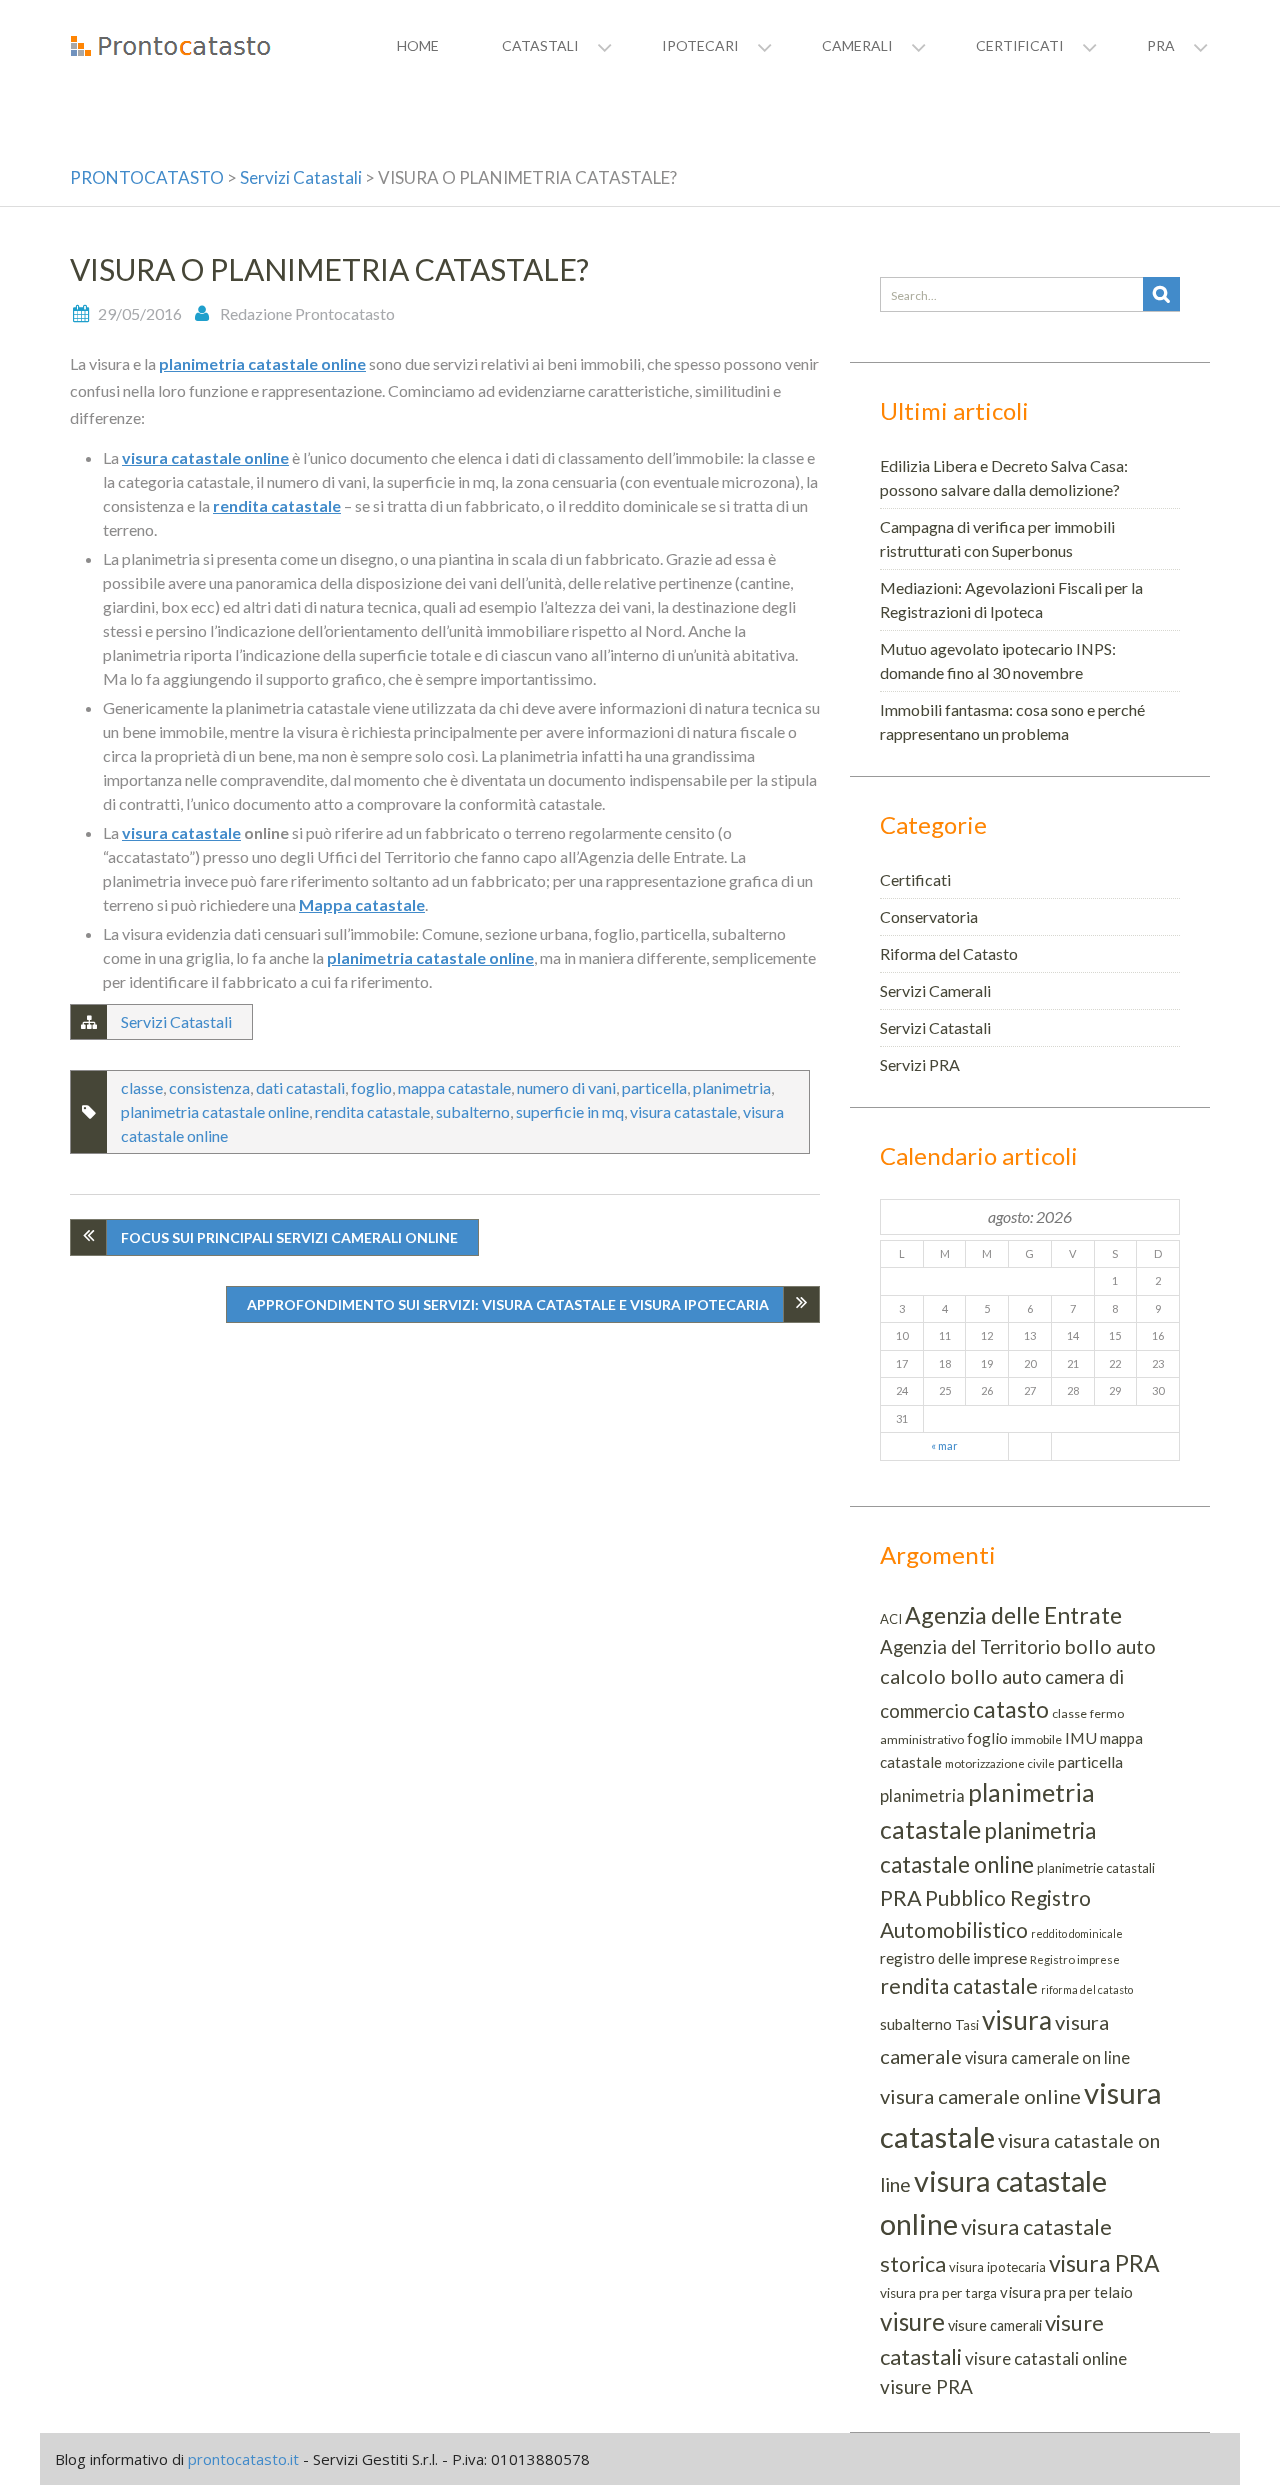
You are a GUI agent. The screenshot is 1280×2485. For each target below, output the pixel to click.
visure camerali (995, 2325)
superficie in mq (570, 1111)
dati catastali (300, 1087)
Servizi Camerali (935, 990)
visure (912, 2321)
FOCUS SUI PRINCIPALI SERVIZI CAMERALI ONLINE (289, 1237)
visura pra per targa (938, 2293)
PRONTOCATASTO (147, 177)
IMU (1081, 1737)
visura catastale (181, 832)
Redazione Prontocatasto (307, 313)
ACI (891, 1619)
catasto (1011, 1709)
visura (1017, 2020)
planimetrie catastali (1096, 1868)
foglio (371, 1087)
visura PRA (1104, 2263)
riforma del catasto (1087, 1989)
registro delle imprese (953, 1958)
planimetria (732, 1087)
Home (418, 45)
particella (654, 1087)
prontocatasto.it (243, 2459)
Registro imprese (1075, 1959)
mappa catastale (454, 1087)
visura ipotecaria (997, 2267)
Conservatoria (929, 916)
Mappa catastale (362, 904)
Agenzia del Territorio (970, 1647)
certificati (1020, 45)
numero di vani (566, 1087)
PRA (901, 1898)
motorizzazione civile (1000, 1763)
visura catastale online (205, 457)
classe (142, 1087)
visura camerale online (980, 2096)
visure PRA (926, 2386)
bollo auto (1110, 1646)
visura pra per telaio (1066, 2292)
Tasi (967, 2025)
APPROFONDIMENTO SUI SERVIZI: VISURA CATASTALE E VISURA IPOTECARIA (508, 1304)
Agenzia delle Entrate (1013, 1615)
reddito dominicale (1077, 1933)
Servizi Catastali (301, 177)
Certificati (915, 879)
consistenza (209, 1087)
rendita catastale (277, 505)
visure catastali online (1046, 2358)
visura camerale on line (1047, 2057)
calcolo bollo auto (961, 1676)
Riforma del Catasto (949, 953)
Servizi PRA (920, 1064)
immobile (1036, 1739)
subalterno (473, 1111)
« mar (944, 1445)
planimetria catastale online (262, 363)
